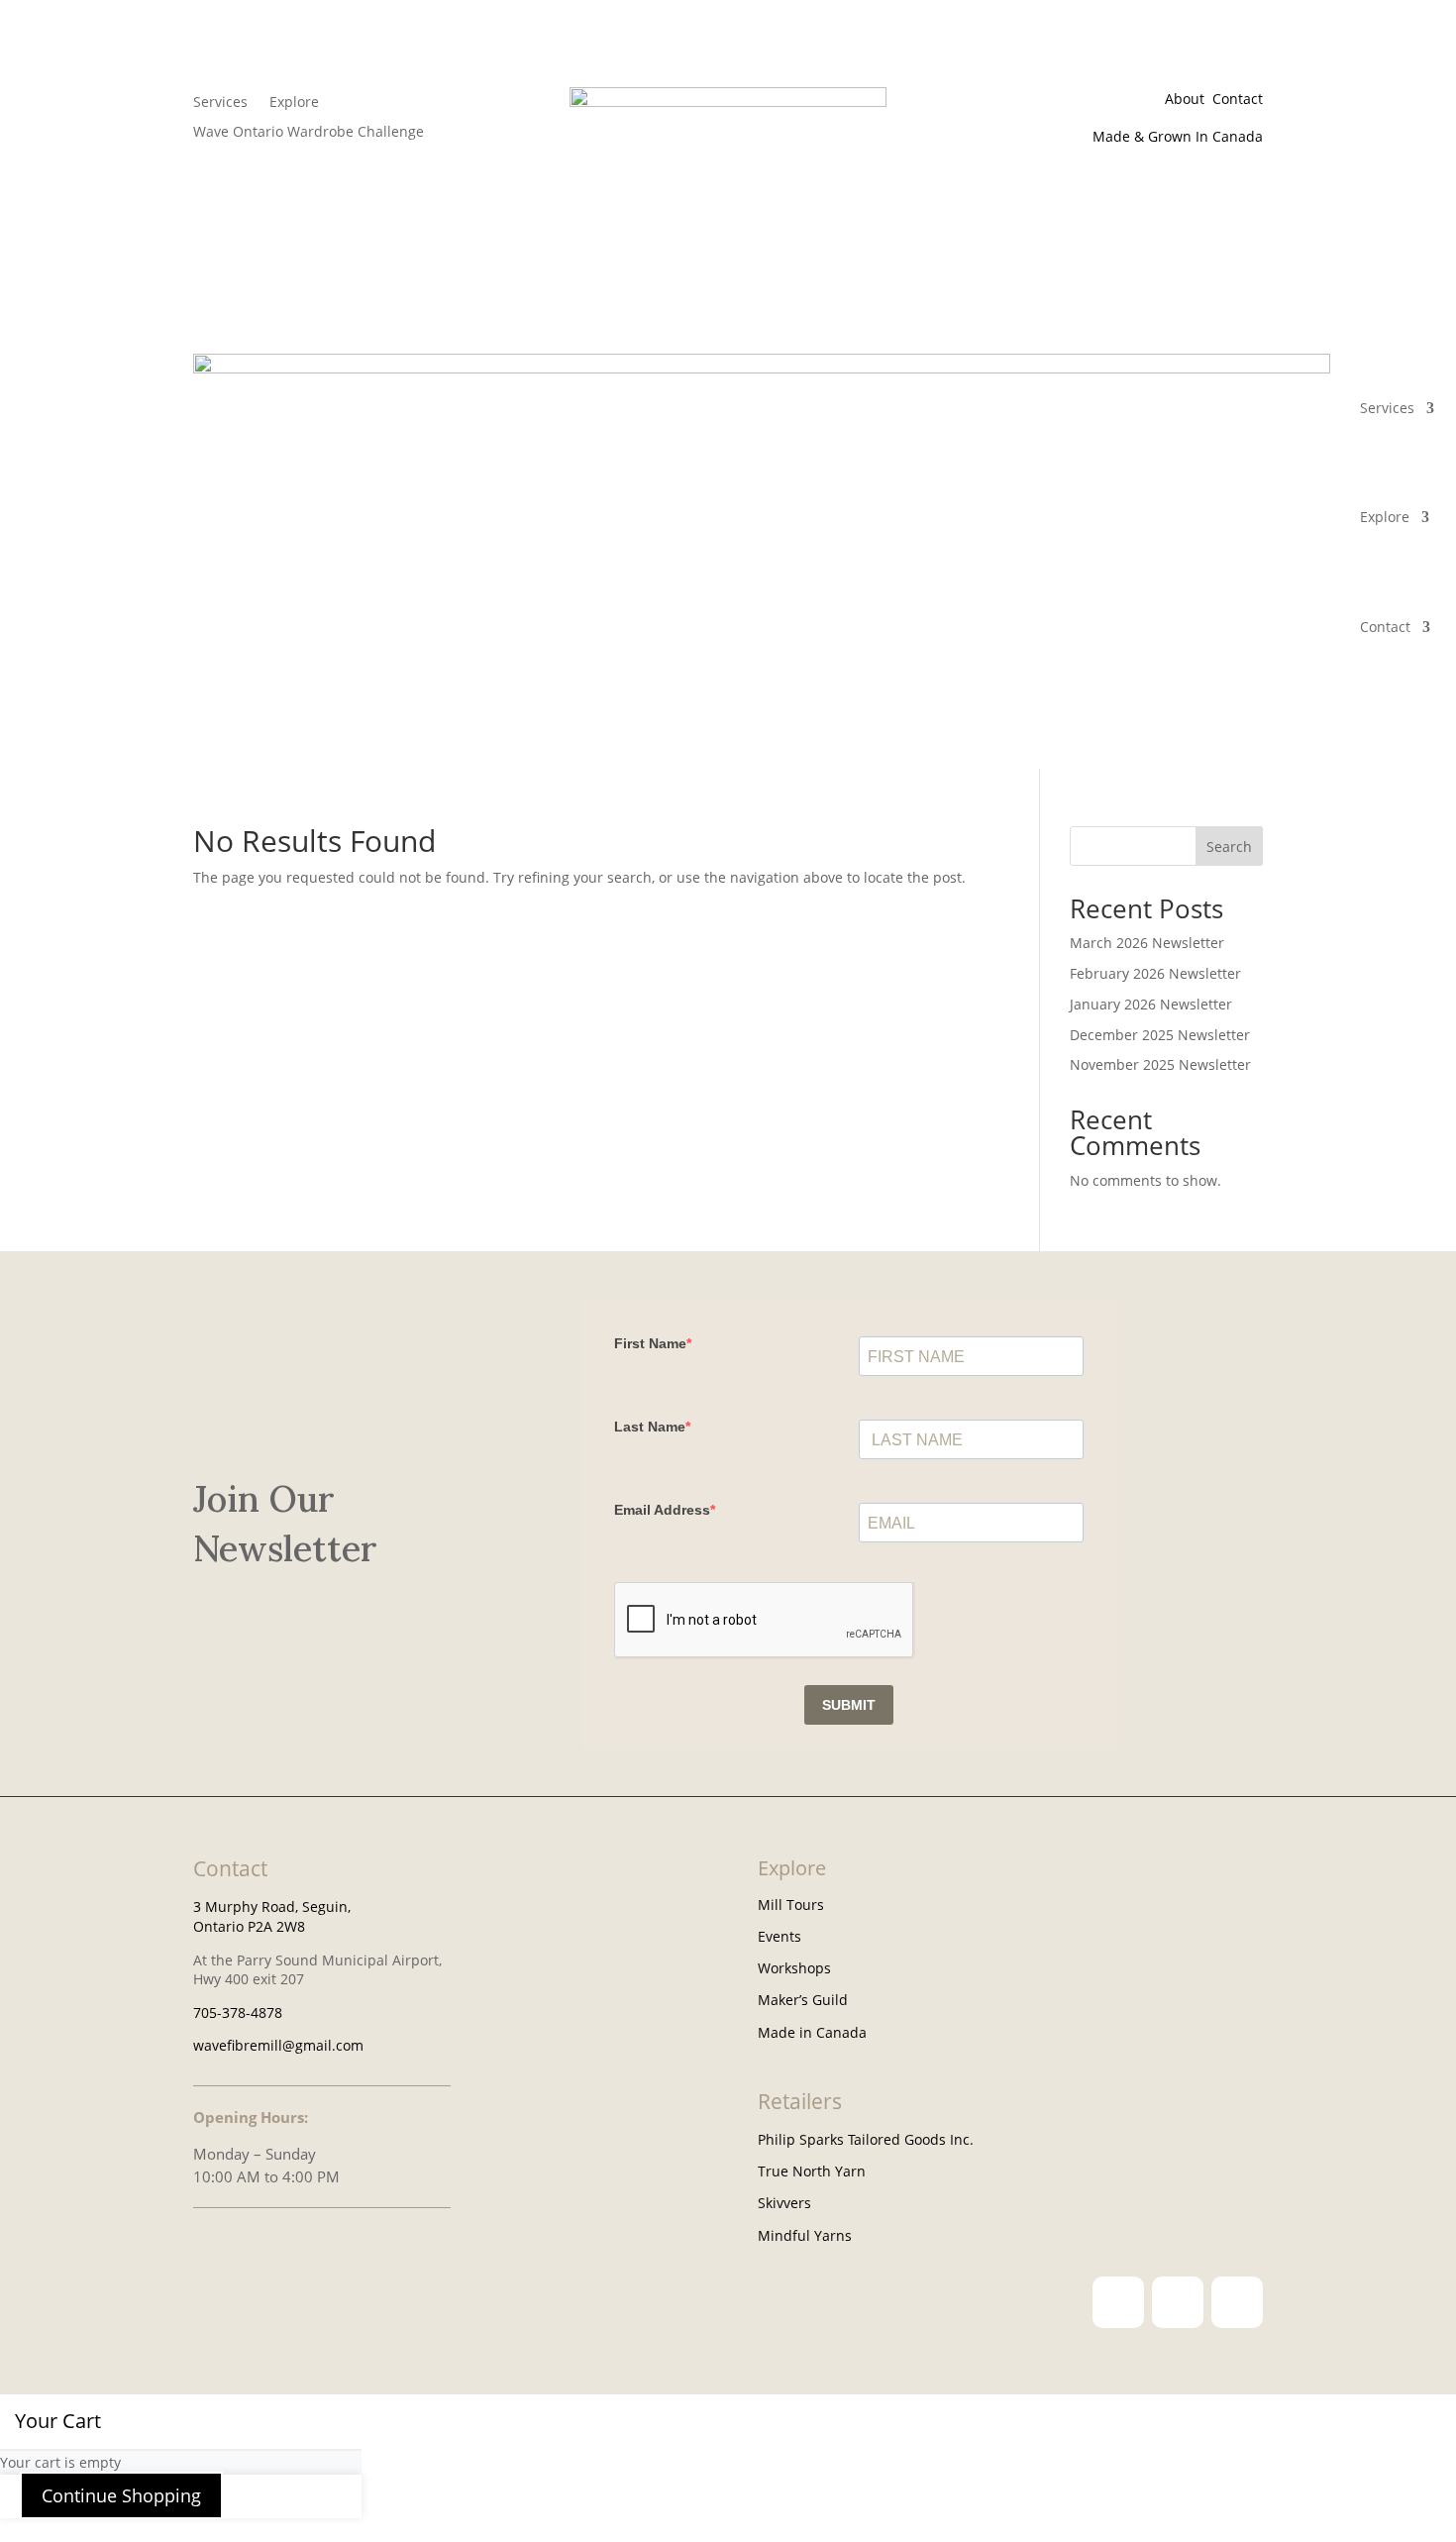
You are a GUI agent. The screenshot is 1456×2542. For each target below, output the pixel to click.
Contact (1238, 99)
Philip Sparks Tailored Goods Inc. (866, 2139)
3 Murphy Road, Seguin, (272, 1906)
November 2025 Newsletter (1160, 1064)
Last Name (650, 1427)
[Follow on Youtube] (1237, 2302)
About (1189, 99)
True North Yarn (812, 2171)
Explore (294, 103)
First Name (650, 1343)
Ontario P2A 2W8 (249, 1926)
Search (1229, 847)
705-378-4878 (238, 2012)
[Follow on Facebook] (1178, 2302)
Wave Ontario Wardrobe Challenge (309, 133)
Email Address (662, 1510)
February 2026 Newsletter (1155, 973)
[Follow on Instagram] (1118, 2302)
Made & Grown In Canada (1176, 136)
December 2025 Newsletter (1160, 1035)
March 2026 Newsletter (1147, 943)
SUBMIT (849, 1705)
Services (220, 103)
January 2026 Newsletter (1151, 1004)
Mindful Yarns (805, 2235)
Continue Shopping (121, 2495)
